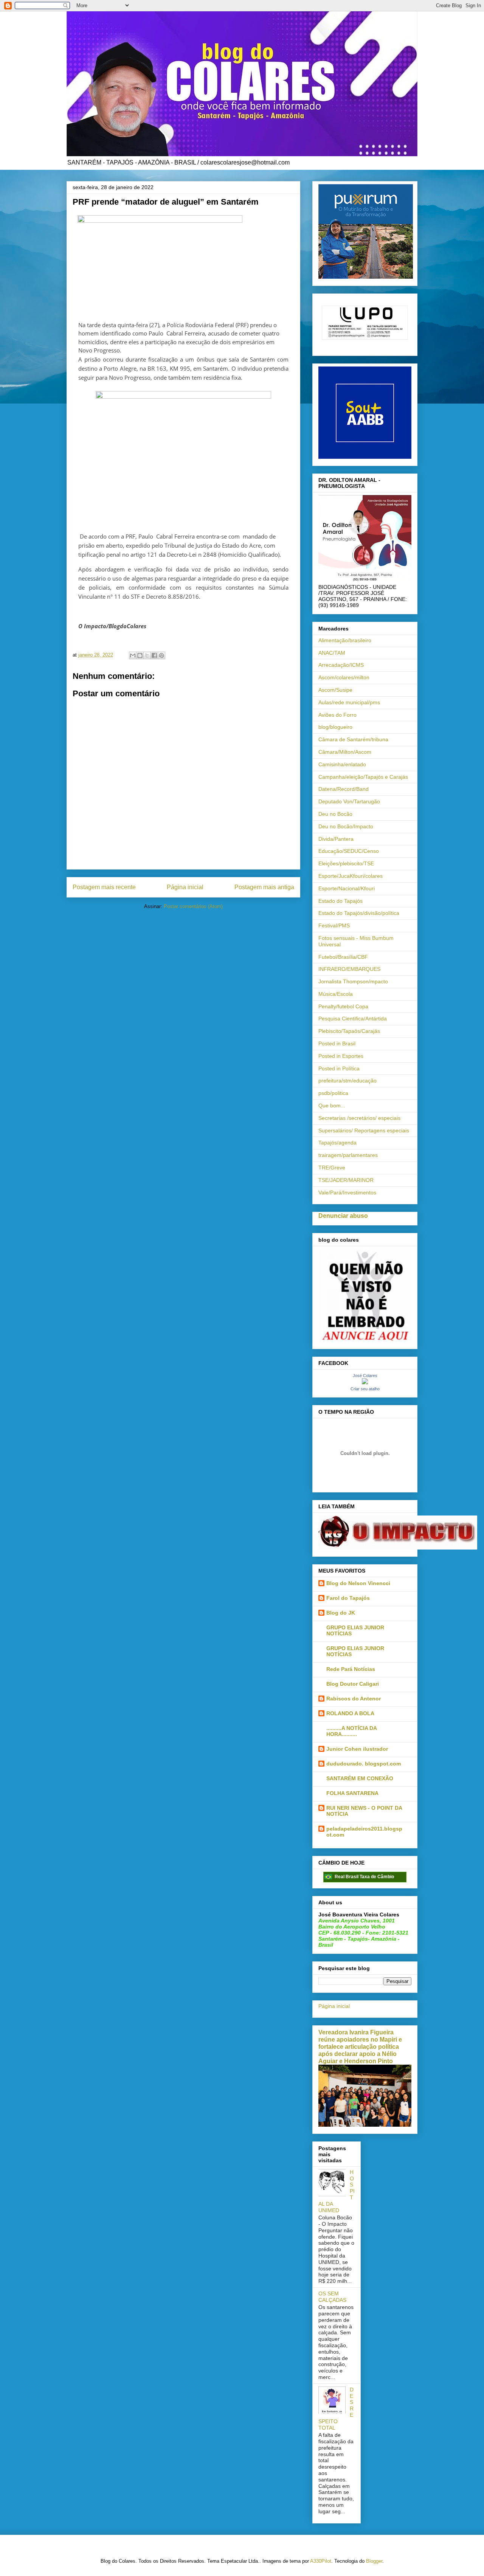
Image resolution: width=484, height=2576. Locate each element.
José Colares (365, 1376)
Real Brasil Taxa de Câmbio (364, 1877)
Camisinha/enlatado (342, 764)
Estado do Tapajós (341, 901)
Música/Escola (336, 994)
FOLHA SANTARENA (352, 1793)
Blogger (374, 2561)
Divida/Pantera (336, 839)
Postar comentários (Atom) (193, 906)
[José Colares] (365, 1382)
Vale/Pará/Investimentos (347, 1193)
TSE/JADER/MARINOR (346, 1180)
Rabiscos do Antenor (354, 1699)
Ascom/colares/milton (344, 677)
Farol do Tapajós (348, 1598)
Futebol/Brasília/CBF (343, 957)
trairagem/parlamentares (348, 1155)
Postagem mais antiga (264, 887)
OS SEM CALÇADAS (332, 2297)
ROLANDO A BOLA (350, 1713)
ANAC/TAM (332, 653)
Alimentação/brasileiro (345, 640)
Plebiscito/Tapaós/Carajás (349, 1031)
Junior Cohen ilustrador (357, 1749)
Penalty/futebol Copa (343, 1006)
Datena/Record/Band (344, 789)
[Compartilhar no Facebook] (154, 655)
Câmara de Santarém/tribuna (353, 739)
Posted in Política (339, 1068)
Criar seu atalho (365, 1389)
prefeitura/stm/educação (347, 1081)
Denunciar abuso (343, 1216)
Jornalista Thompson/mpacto (353, 981)
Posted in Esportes (341, 1056)
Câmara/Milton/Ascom (345, 752)
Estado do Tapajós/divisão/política (359, 913)
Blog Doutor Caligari (353, 1684)
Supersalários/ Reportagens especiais (364, 1130)
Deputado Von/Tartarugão (349, 801)
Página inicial (185, 887)
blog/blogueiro (335, 727)
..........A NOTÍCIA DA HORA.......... (351, 1731)
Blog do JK (341, 1613)
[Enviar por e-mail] (133, 655)
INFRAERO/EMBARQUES (349, 969)
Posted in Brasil (337, 1043)
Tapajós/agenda (337, 1143)
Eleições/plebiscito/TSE (346, 863)
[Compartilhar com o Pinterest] (161, 655)
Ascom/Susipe (335, 690)
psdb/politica (333, 1093)
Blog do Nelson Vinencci (358, 1583)
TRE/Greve (332, 1168)
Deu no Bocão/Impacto (346, 826)
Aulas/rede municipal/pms (349, 702)
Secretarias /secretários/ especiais (359, 1118)
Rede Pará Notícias (351, 1669)
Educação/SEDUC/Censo (349, 851)
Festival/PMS (334, 925)
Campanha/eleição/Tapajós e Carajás (363, 777)
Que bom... (332, 1106)
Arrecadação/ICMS (341, 665)
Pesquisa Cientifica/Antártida (353, 1019)
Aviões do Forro (337, 715)
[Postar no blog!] (140, 655)
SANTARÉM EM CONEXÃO (360, 1778)
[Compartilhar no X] (147, 655)
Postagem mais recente (104, 887)
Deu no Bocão (335, 814)
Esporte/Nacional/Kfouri (347, 888)
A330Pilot (321, 2561)
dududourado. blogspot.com (364, 1764)
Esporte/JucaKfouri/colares (351, 876)
